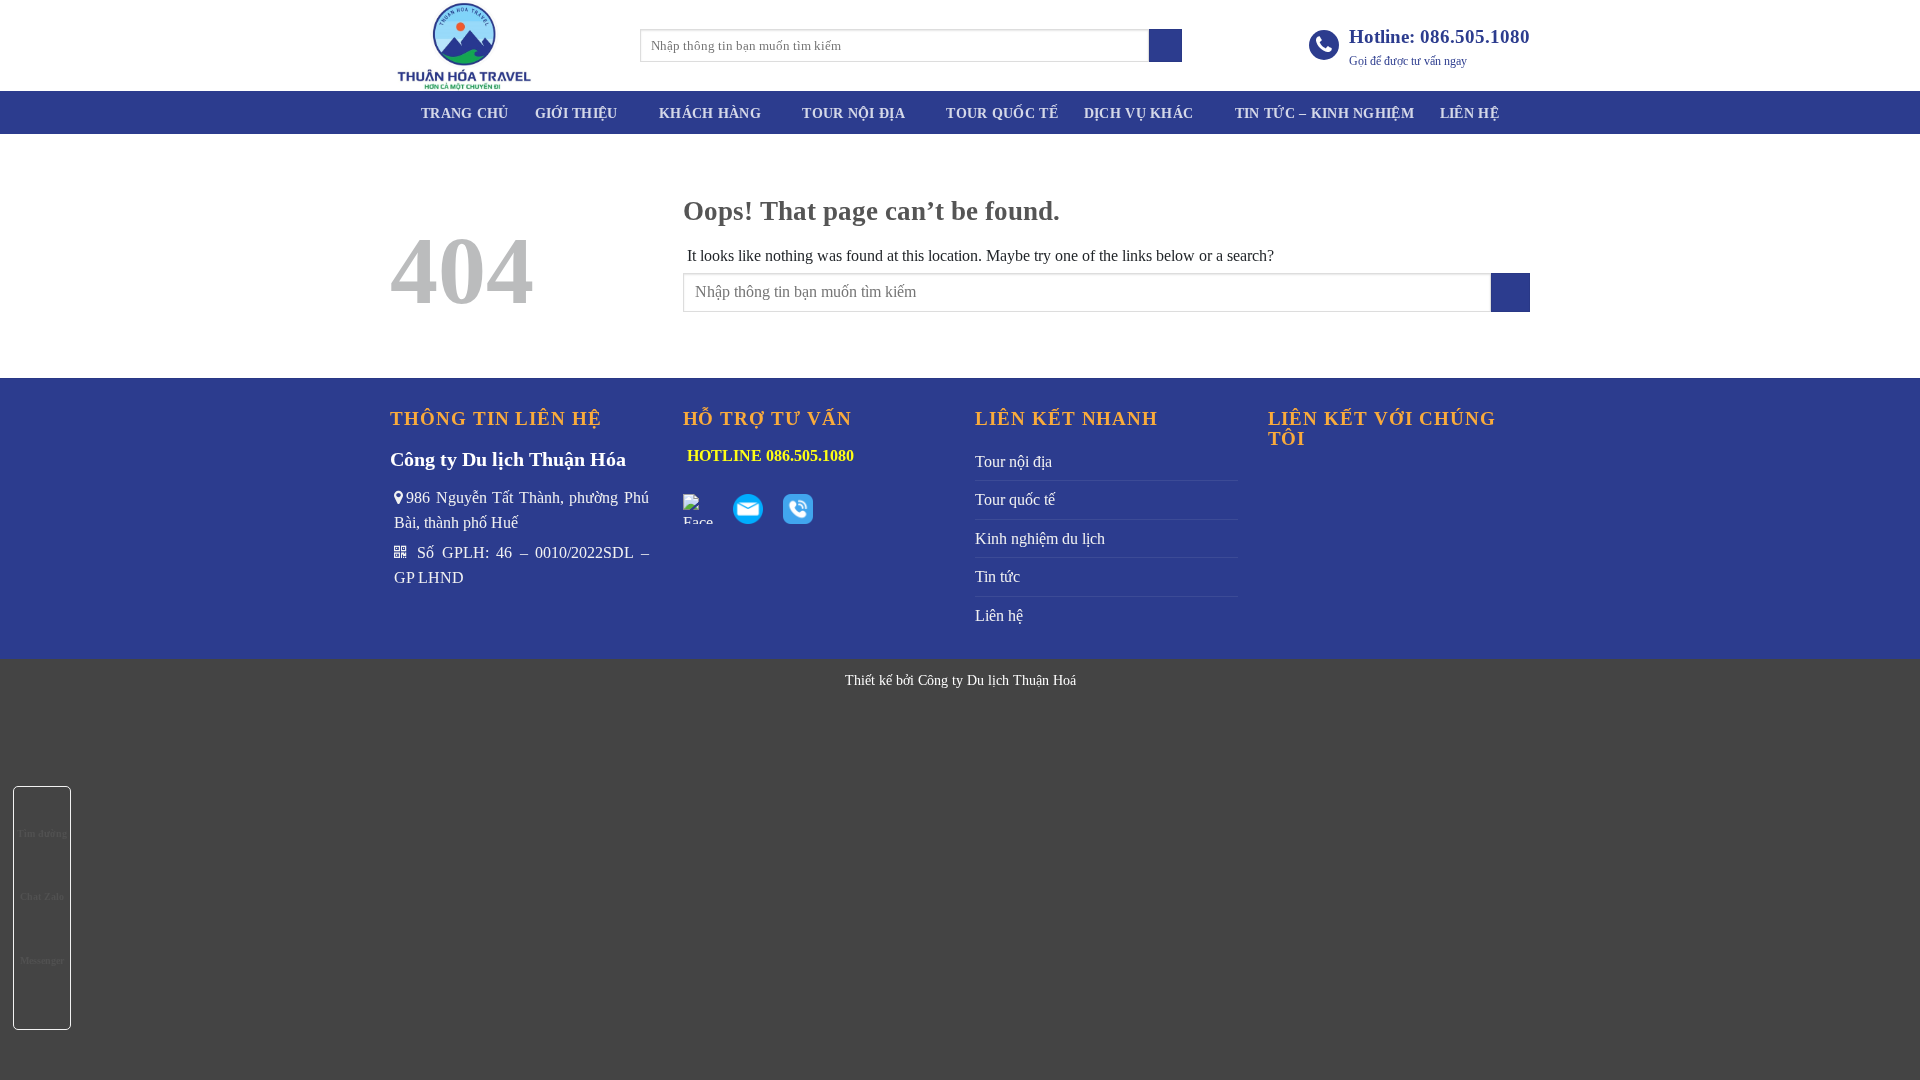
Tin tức (997, 576)
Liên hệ (1469, 113)
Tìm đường (42, 833)
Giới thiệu (576, 113)
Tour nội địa (853, 113)
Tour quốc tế (1001, 113)
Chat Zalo (42, 896)
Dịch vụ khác (1138, 113)
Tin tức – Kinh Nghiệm (1324, 113)
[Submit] (1165, 46)
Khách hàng (710, 113)
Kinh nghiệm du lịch (1040, 538)
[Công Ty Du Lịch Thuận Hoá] (500, 45)
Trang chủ (465, 113)
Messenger (42, 960)
